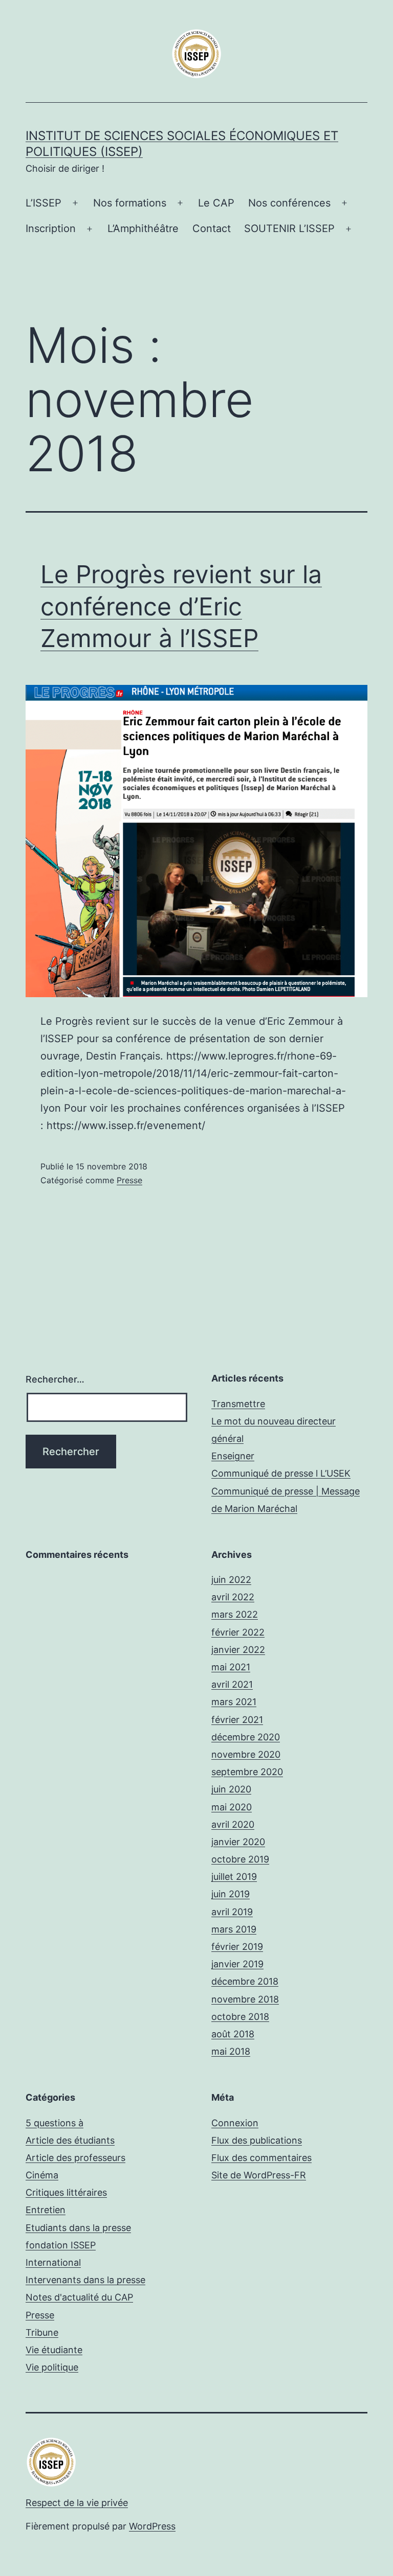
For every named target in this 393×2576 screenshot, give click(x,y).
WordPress (152, 2526)
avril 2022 (233, 1597)
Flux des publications (257, 2140)
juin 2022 (231, 1580)
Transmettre (238, 1404)
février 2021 (237, 1720)
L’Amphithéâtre (143, 228)
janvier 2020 (238, 1842)
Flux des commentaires (261, 2158)
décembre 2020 (246, 1737)
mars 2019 (234, 1929)
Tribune (42, 2332)
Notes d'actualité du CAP (79, 2297)
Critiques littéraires (66, 2192)
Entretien (46, 2210)
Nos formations (130, 203)
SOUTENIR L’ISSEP (289, 228)
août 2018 (233, 2034)
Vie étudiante (54, 2350)
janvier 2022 (238, 1650)
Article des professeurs (75, 2158)
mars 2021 (234, 1702)
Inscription (51, 228)
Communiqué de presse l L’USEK (281, 1473)
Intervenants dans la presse (85, 2280)
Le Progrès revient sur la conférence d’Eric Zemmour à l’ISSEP (181, 606)
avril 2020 (233, 1824)
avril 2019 (232, 1912)
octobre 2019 (240, 1859)
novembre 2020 (246, 1754)
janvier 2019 (237, 1964)
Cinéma (42, 2175)
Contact (212, 228)
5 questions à (54, 2123)
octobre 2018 (240, 2017)
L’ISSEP (43, 203)
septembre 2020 (247, 1772)
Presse (129, 1180)
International (53, 2262)
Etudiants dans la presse (78, 2228)
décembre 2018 (245, 1981)
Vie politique (52, 2367)
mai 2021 (231, 1667)
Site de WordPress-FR (259, 2175)
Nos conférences (289, 203)
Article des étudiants (70, 2140)
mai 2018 (231, 2051)
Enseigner (233, 1456)
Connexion (235, 2123)
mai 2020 (232, 1807)
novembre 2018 (245, 1999)
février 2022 (238, 1632)
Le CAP (216, 203)
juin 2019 (231, 1894)
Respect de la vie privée (77, 2503)
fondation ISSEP (61, 2245)
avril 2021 (232, 1684)
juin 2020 (231, 1789)
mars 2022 (235, 1614)
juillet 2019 (234, 1877)
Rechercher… (55, 1379)
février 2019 (237, 1947)
